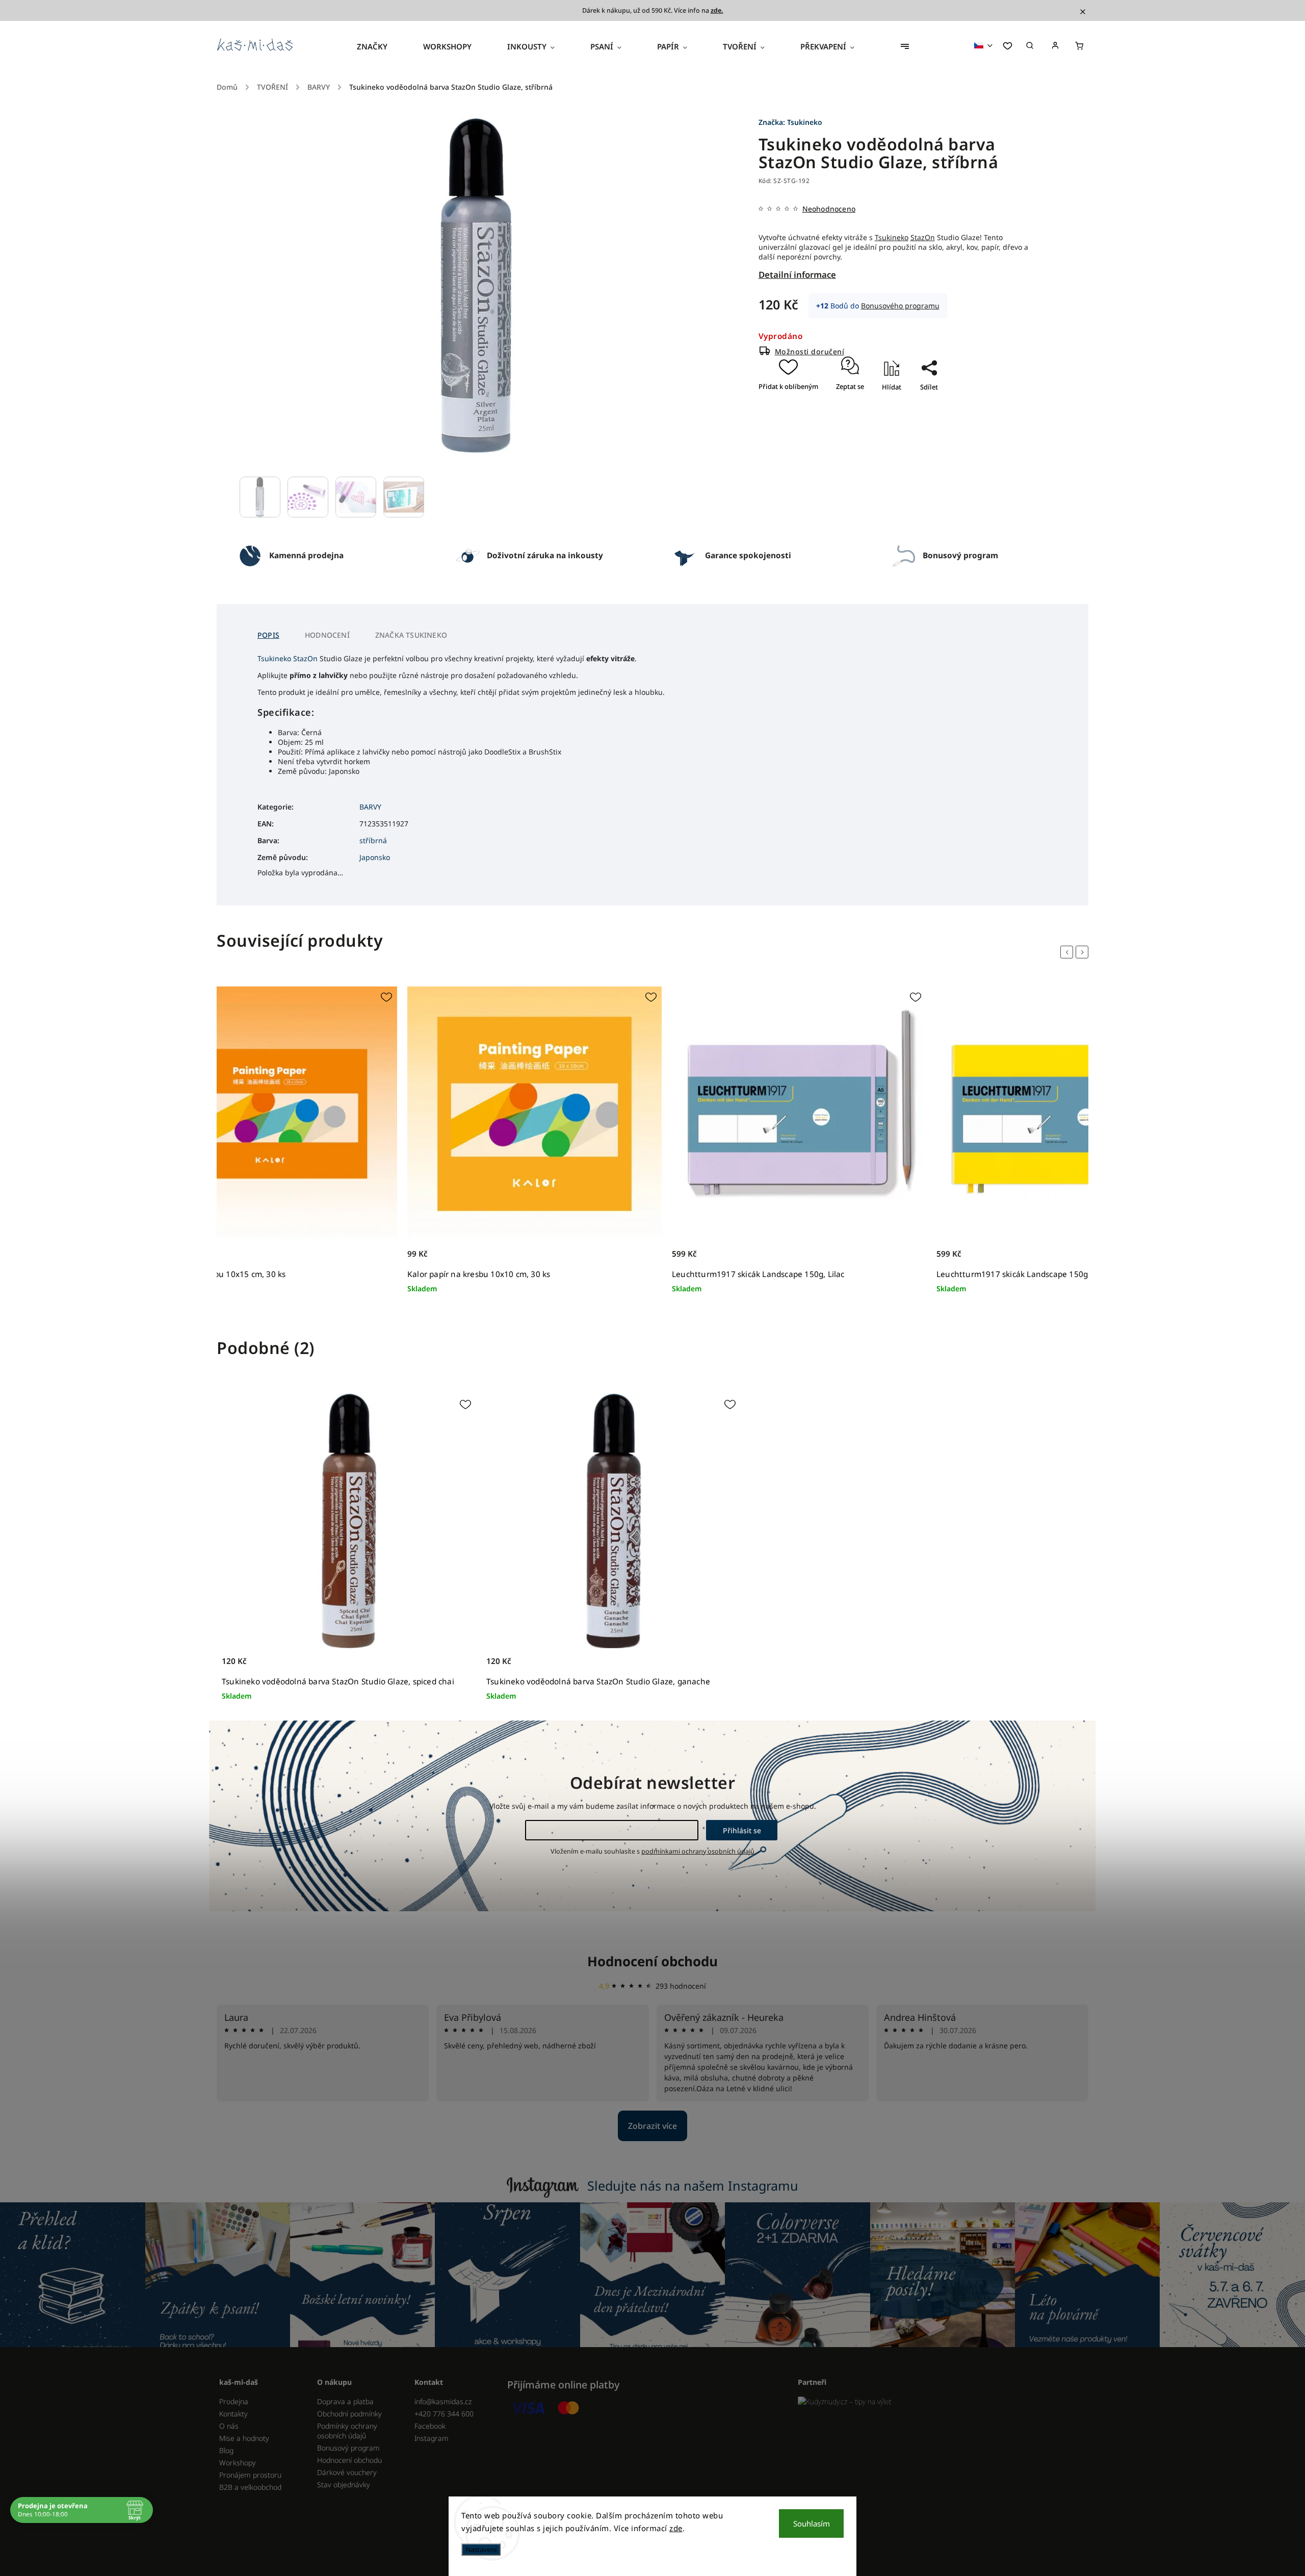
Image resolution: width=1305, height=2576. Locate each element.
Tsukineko (892, 237)
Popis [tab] (268, 635)
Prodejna (234, 2401)
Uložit (919, 405)
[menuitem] (381, 46)
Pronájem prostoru (250, 2475)
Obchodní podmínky (349, 2414)
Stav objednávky (344, 2484)
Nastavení (481, 2549)
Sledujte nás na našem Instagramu (693, 2185)
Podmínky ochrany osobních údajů (347, 2431)
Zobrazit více (652, 2126)
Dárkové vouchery (347, 2472)
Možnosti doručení (810, 352)
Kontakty (233, 2414)
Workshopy (238, 2463)
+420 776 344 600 (444, 2414)
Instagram (432, 2438)
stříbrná (373, 840)
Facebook (430, 2426)
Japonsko (375, 857)
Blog (226, 2450)
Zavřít (925, 417)
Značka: (790, 122)
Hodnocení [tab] (327, 635)
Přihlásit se (742, 1830)
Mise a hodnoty (244, 2438)
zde (676, 2528)
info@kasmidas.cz (443, 2401)
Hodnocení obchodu (652, 1961)
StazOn (923, 237)
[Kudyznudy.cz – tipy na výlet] (939, 2401)
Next (1084, 952)
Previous (1068, 952)
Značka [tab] (411, 635)
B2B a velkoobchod (250, 2487)
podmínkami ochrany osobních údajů (698, 1851)
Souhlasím (812, 2523)
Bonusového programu (900, 306)
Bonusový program (348, 2448)
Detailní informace (797, 275)
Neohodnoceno (829, 209)
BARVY (370, 807)
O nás (229, 2426)
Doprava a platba (345, 2401)
